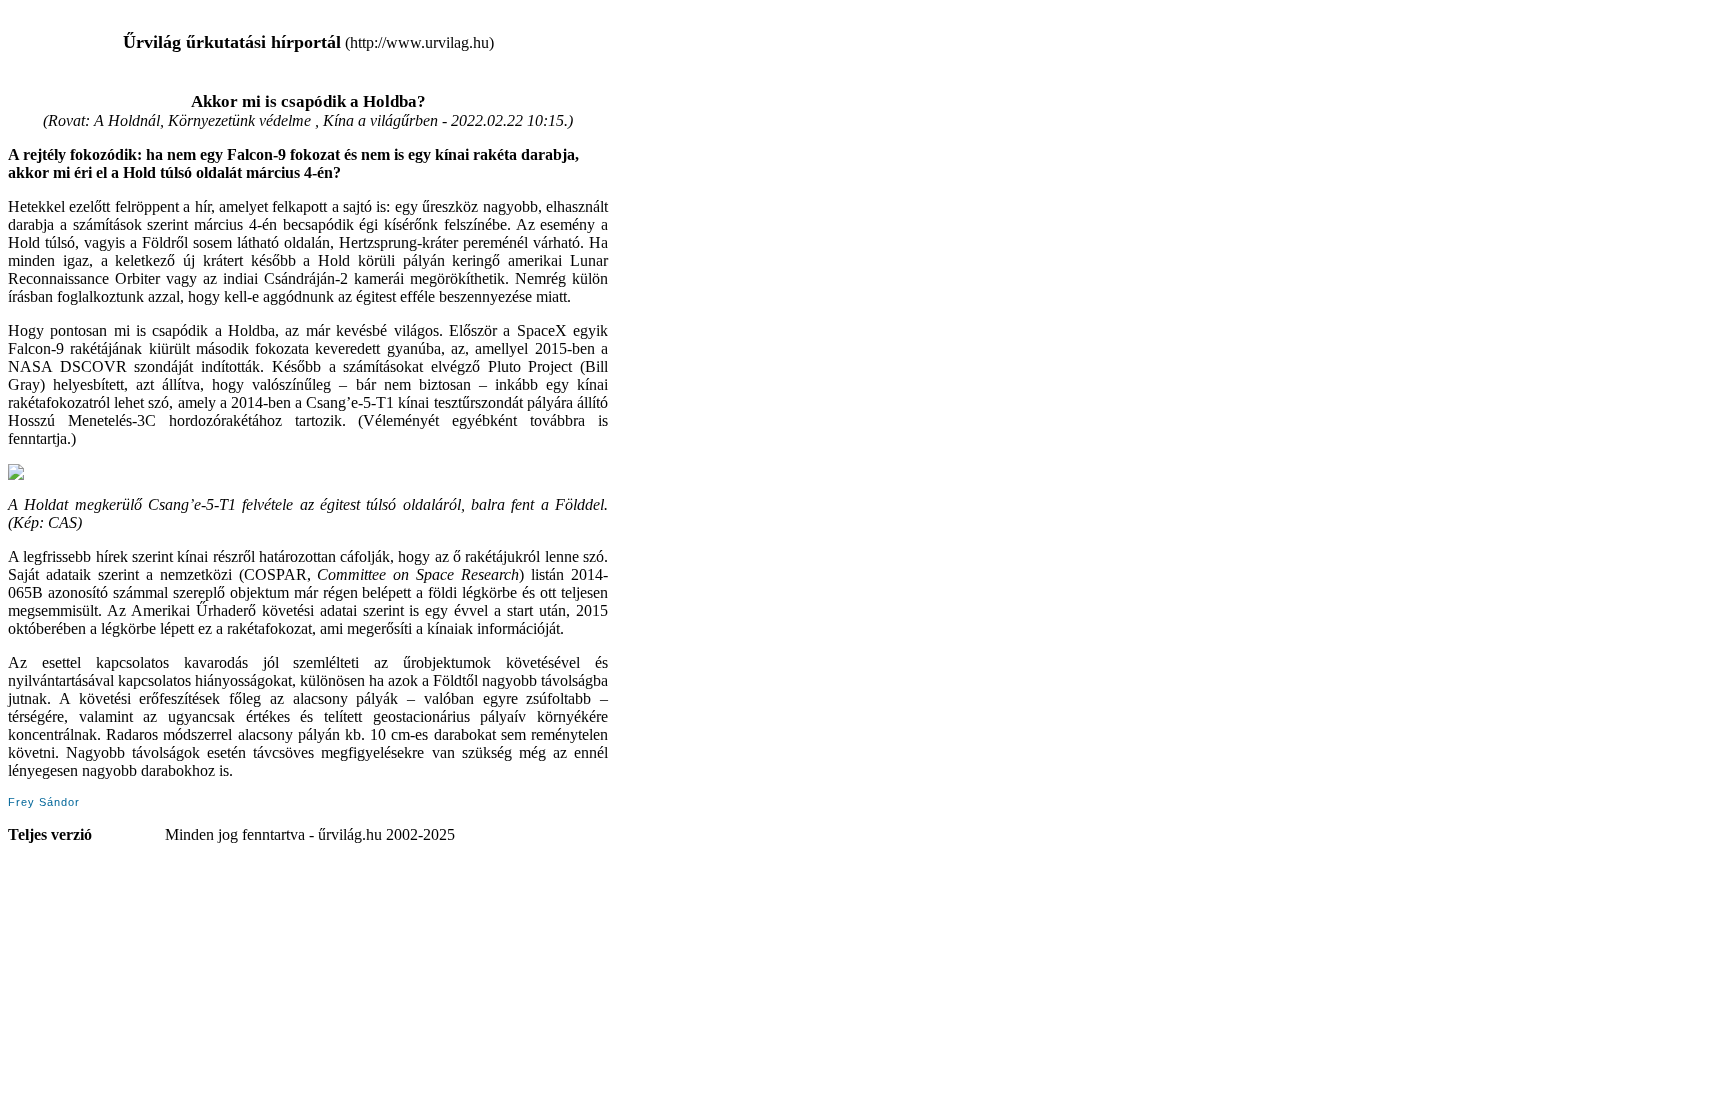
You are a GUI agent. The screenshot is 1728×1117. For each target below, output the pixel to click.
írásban (30, 296)
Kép (26, 522)
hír (203, 206)
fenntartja (37, 438)
